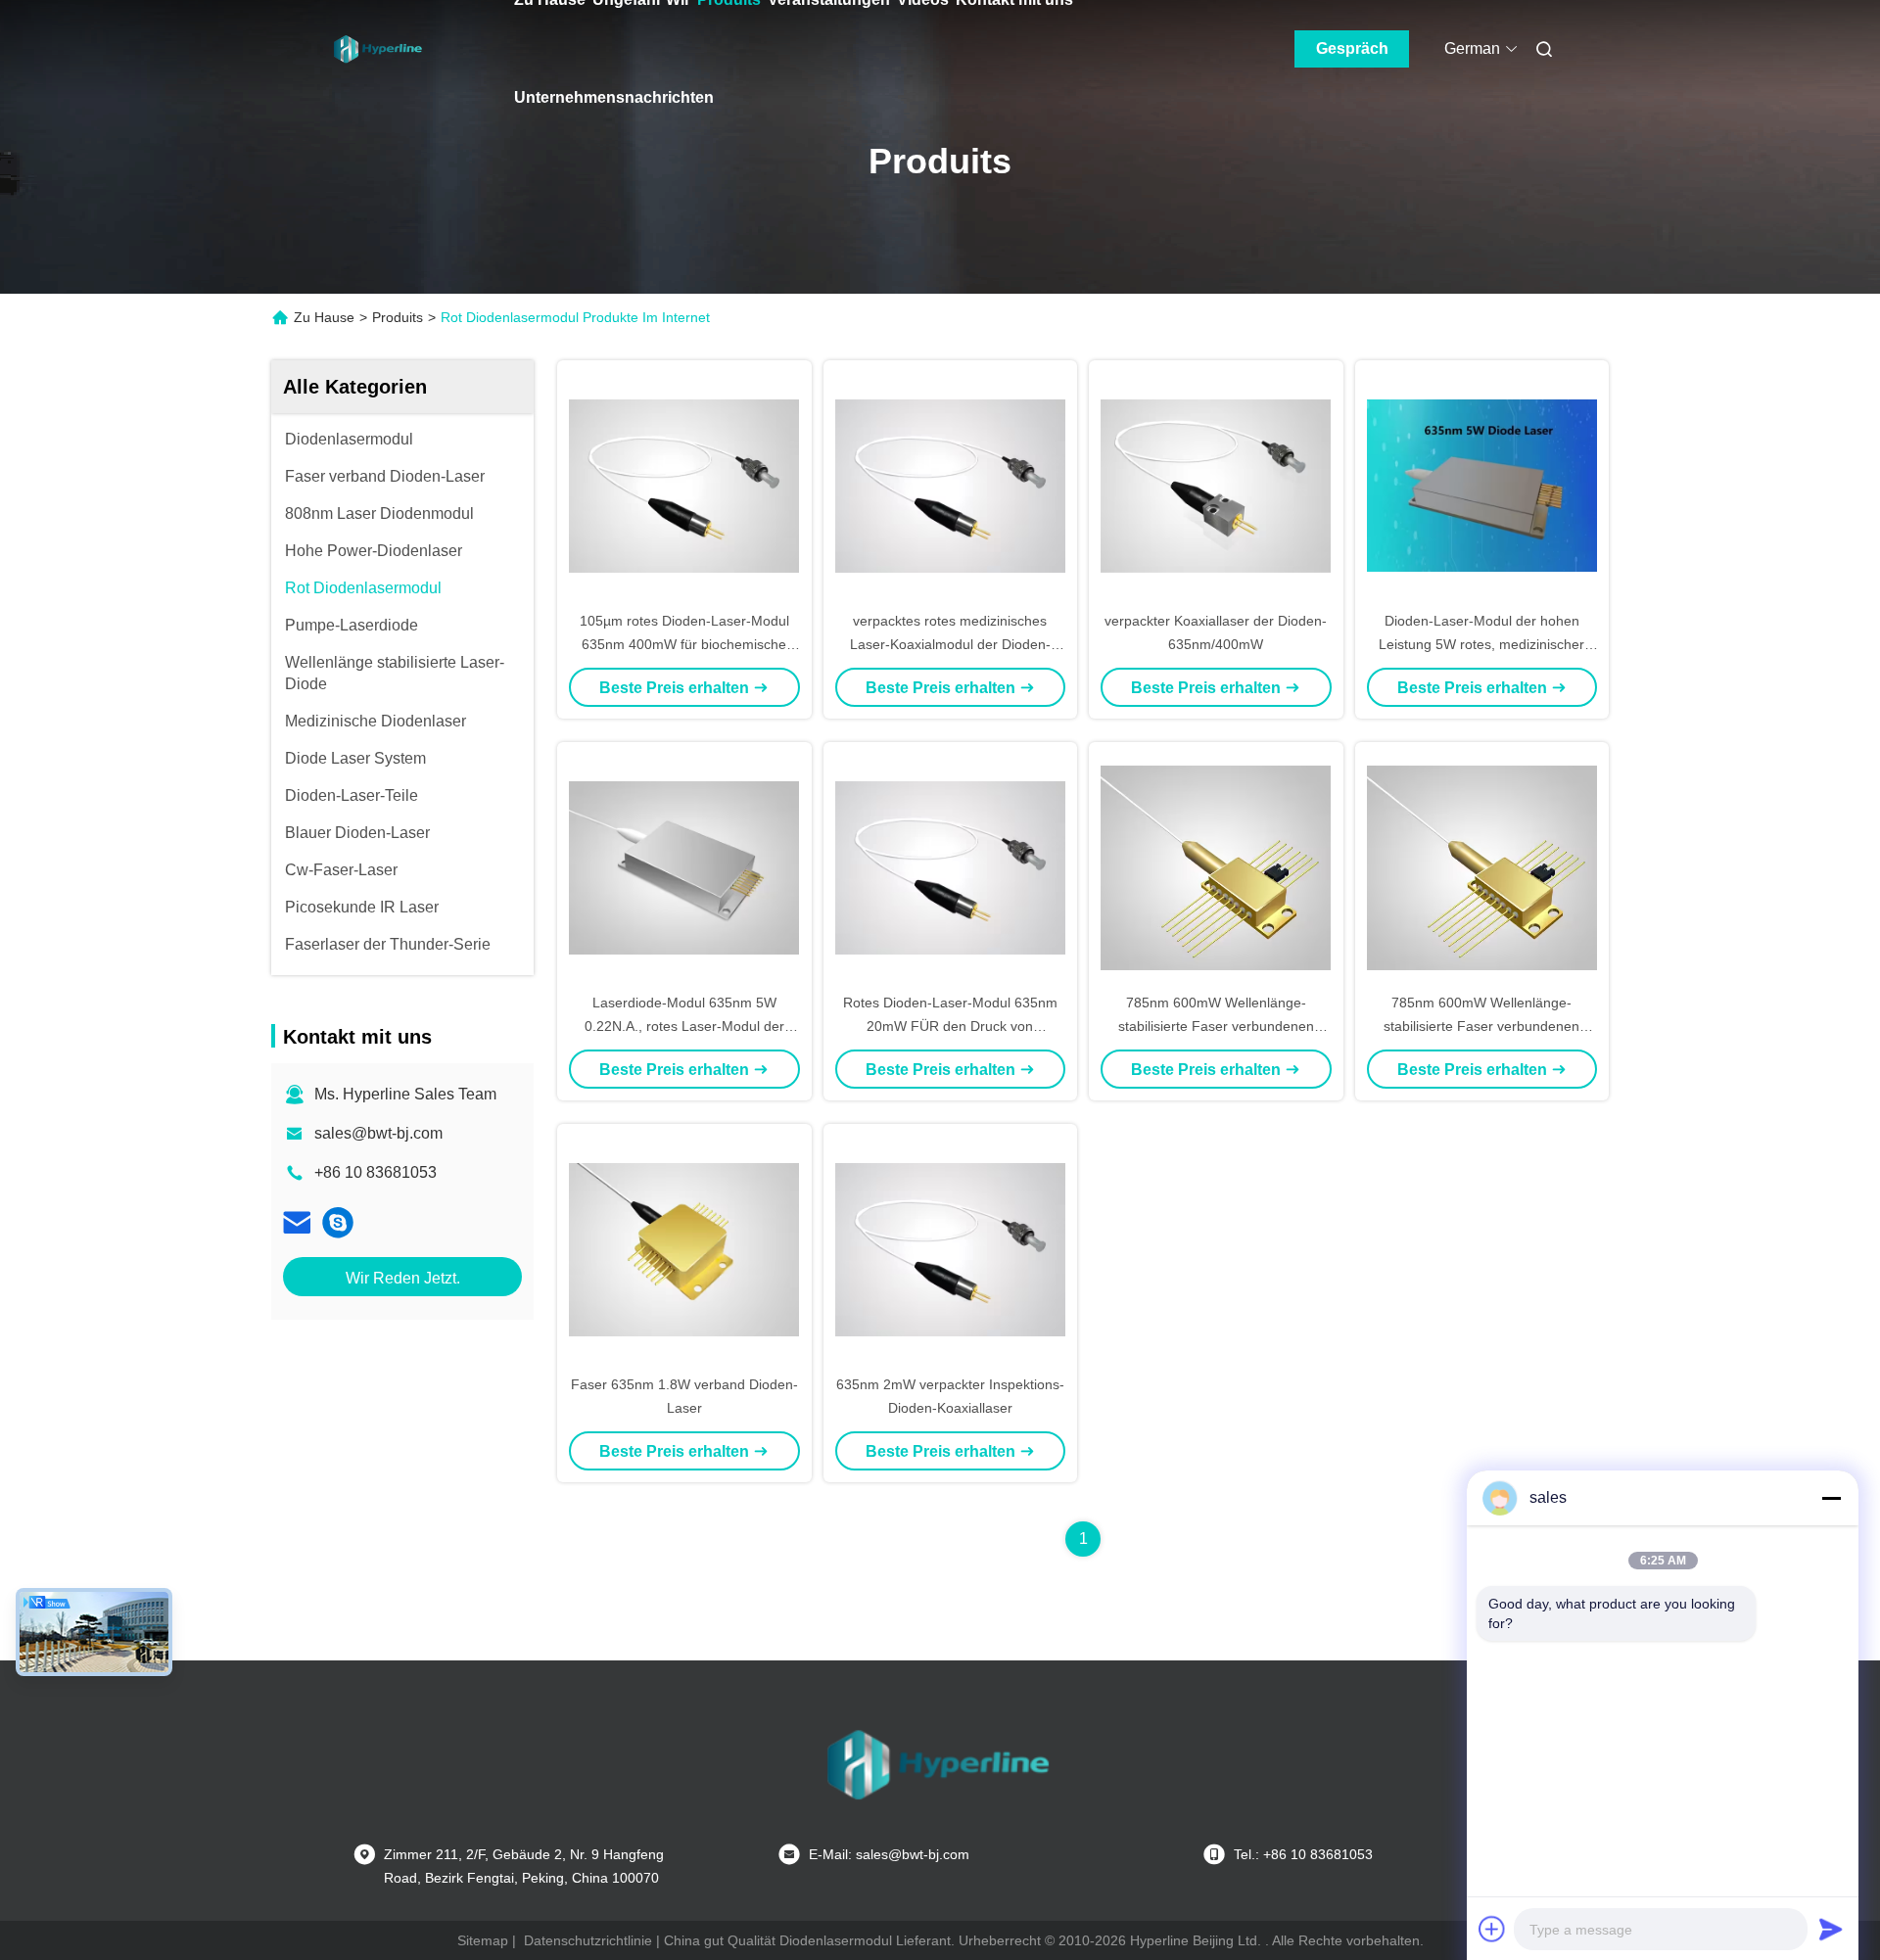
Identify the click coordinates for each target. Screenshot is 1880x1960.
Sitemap (483, 1940)
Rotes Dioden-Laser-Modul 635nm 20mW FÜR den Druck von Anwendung (950, 1026)
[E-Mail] (297, 1222)
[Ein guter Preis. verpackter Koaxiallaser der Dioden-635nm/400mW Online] (1216, 485)
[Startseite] (378, 49)
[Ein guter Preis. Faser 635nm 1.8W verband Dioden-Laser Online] (684, 1248)
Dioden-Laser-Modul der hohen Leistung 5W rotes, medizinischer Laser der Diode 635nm (1481, 644)
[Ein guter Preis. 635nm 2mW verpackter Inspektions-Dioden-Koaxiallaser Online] (951, 1248)
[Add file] (1492, 1929)
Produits (398, 317)
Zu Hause (324, 317)
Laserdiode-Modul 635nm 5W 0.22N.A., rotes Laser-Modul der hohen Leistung (684, 1026)
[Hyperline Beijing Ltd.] (338, 1222)
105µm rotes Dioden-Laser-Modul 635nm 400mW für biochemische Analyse (684, 644)
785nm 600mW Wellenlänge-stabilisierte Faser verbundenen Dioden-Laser (1216, 1026)
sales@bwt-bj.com (378, 1133)
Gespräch (1352, 48)
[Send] (1831, 1929)
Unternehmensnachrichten (614, 97)
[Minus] (1831, 1498)
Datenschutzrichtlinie (588, 1940)
